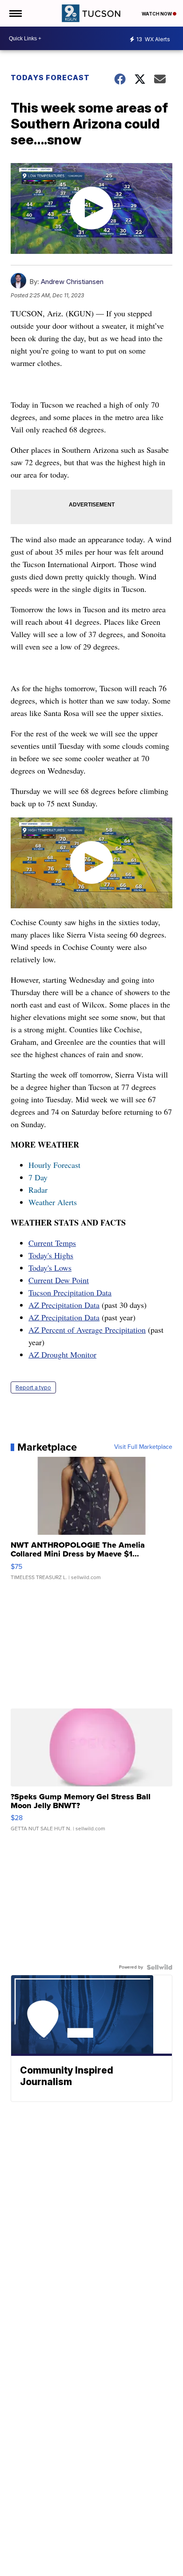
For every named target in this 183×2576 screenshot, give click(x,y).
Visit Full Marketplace (143, 1447)
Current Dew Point (59, 1280)
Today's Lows (50, 1268)
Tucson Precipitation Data (70, 1292)
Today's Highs (51, 1255)
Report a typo (33, 1387)
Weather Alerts (53, 1202)
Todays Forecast (50, 78)
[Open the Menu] (15, 13)
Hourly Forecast (54, 1165)
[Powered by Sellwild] (159, 1967)
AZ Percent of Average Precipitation (87, 1330)
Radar (38, 1190)
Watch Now (157, 14)
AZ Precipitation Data (64, 1305)
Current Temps (52, 1243)
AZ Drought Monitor (62, 1354)
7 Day (38, 1177)
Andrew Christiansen (72, 282)
